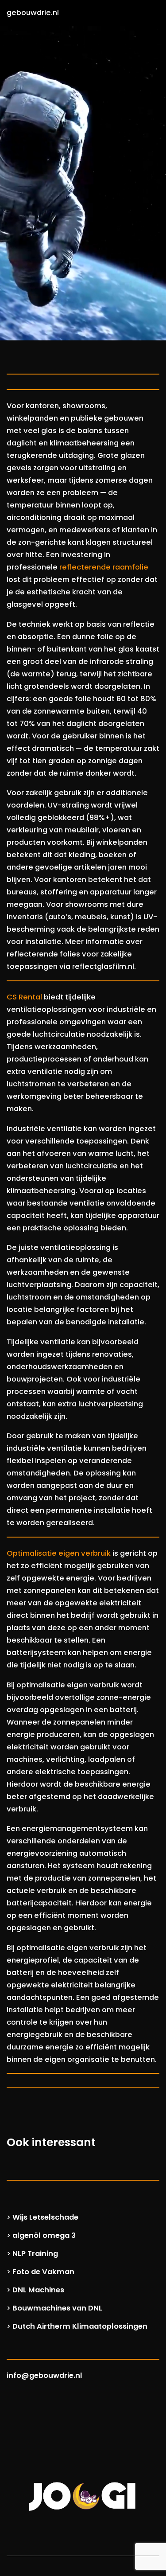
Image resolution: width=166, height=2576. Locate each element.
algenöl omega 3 (44, 2235)
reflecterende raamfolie (104, 567)
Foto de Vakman (43, 2272)
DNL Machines (38, 2290)
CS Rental (24, 997)
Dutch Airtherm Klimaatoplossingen (80, 2326)
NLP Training (35, 2254)
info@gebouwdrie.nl (44, 2375)
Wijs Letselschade (45, 2217)
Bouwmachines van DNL (57, 2308)
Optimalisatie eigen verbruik (59, 1553)
